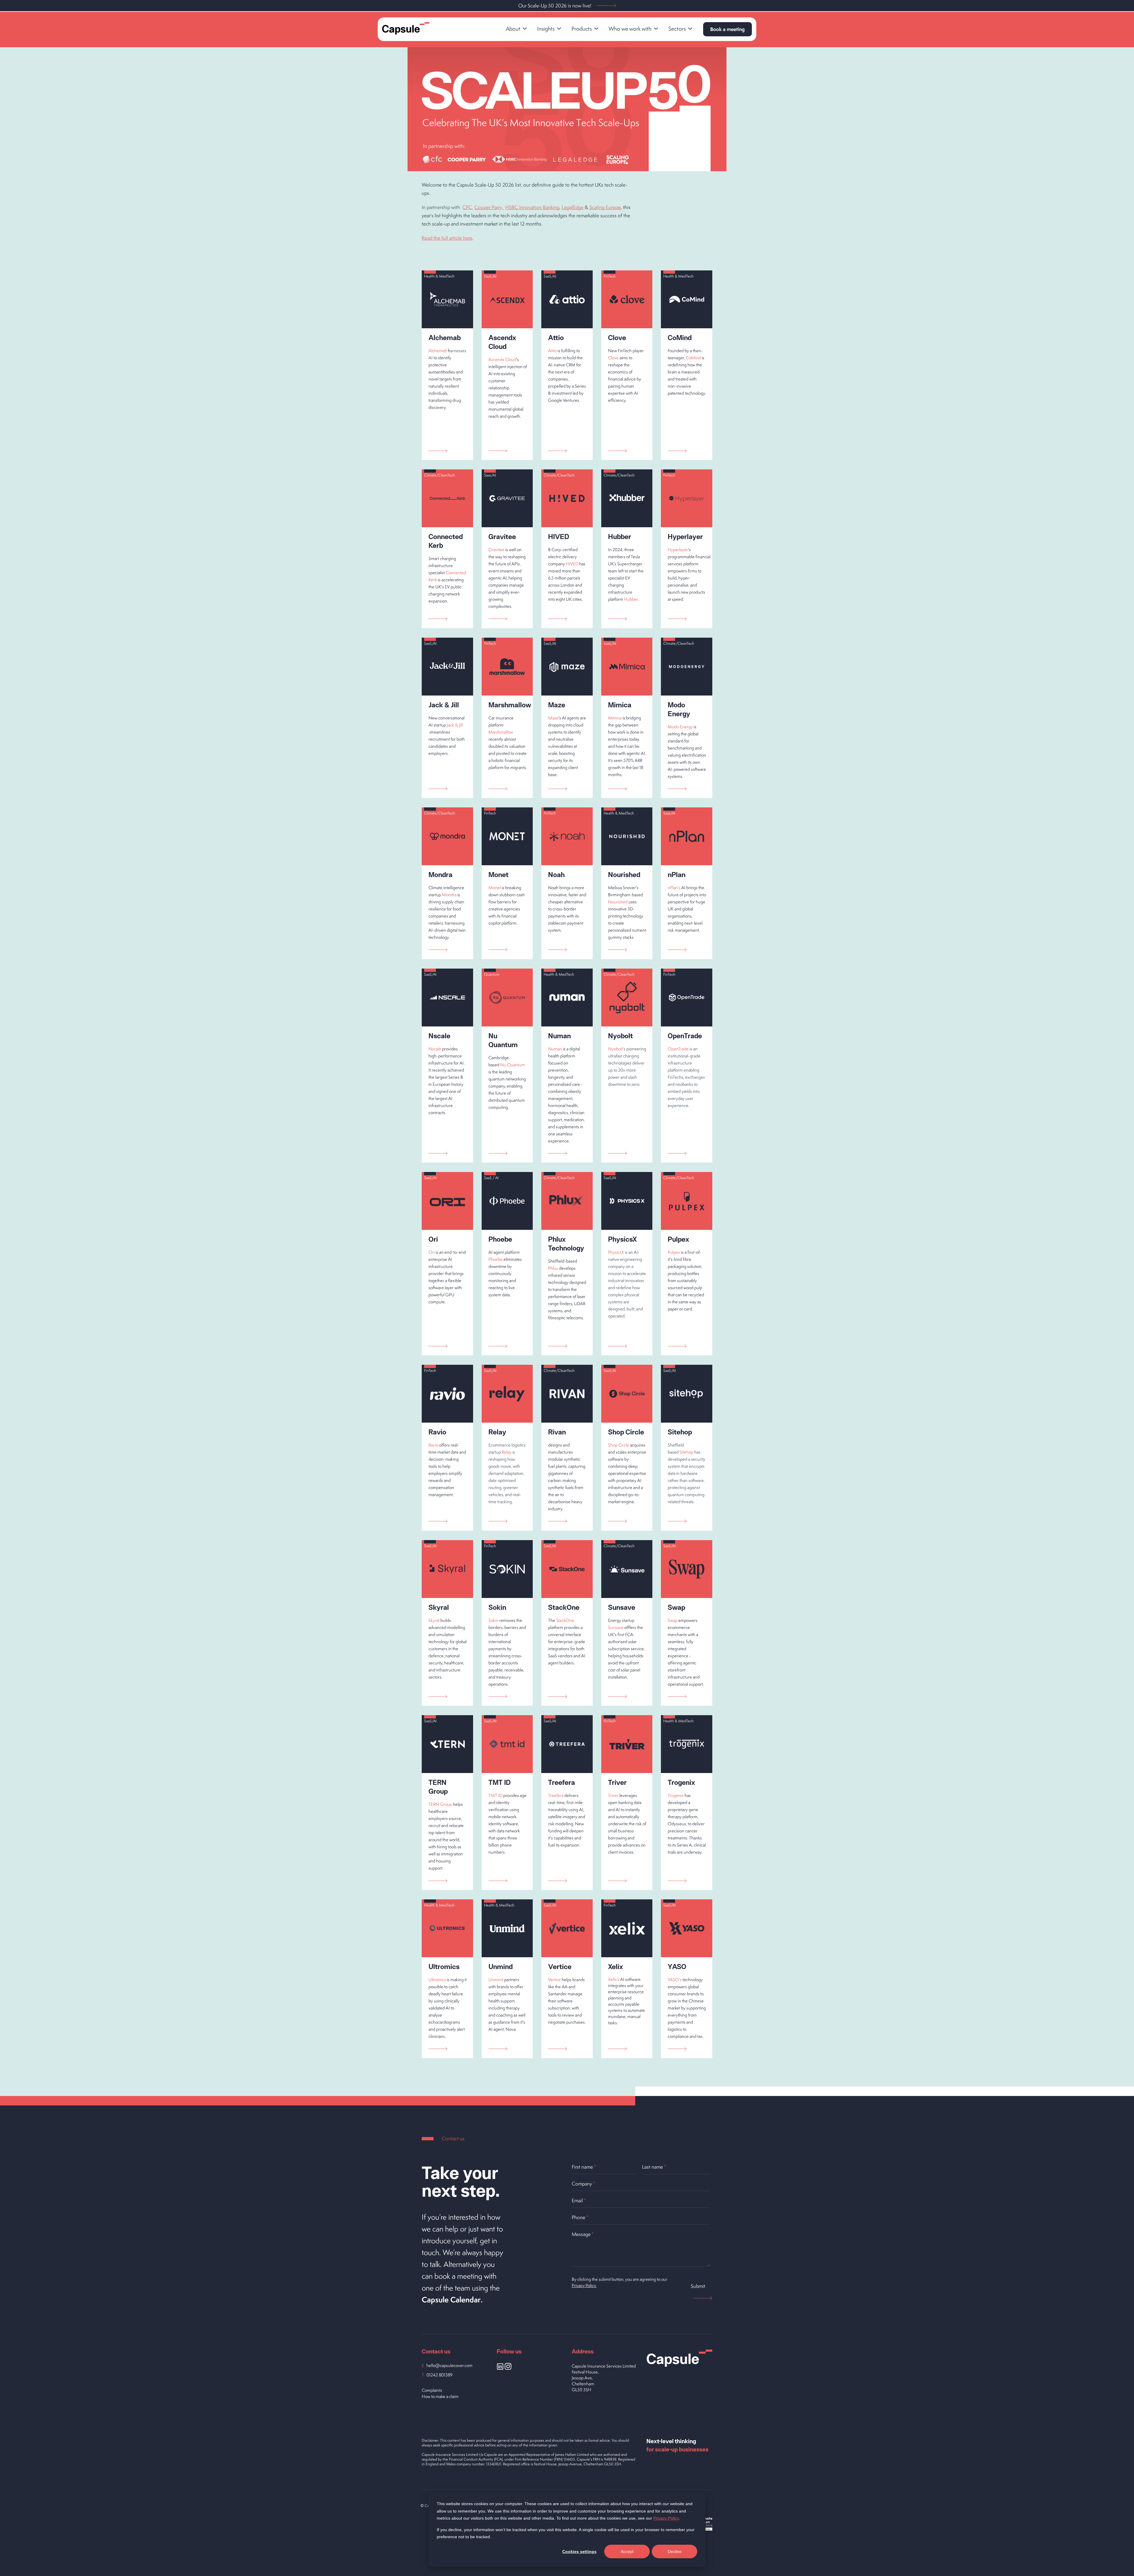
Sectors (677, 29)
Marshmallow (501, 732)
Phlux (553, 1268)
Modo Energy (680, 727)
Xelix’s (614, 1979)
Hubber (631, 599)
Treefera (556, 1795)
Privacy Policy (666, 2518)
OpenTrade (678, 1049)
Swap (673, 1620)
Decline (675, 2551)
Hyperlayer (678, 550)
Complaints (432, 2390)
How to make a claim (440, 2396)
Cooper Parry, (489, 207)
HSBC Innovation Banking (532, 207)
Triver (613, 1795)
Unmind (496, 1980)
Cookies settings (579, 2551)
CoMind (693, 358)
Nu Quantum (513, 1065)
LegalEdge (573, 207)
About (513, 29)
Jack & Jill (455, 725)
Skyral (434, 1620)
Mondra (449, 895)
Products (582, 29)
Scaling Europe (605, 207)
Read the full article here (447, 238)
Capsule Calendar (451, 2300)
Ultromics (437, 1980)
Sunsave (616, 1627)
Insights (546, 29)
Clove (613, 358)
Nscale (435, 1049)
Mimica (615, 718)
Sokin (493, 1620)
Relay (507, 1452)
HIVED (572, 564)
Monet (495, 888)
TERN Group (440, 1804)
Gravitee (496, 550)
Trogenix (676, 1795)
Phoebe (496, 1259)
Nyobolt (615, 1049)
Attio (552, 351)
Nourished (618, 902)
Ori (432, 1252)
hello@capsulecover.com (449, 2365)
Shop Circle (619, 1445)
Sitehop (686, 1452)
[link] (516, 29)
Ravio (433, 1445)
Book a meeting (728, 29)
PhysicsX (616, 1252)
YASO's (675, 1980)
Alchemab (438, 351)
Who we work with (630, 29)
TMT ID (495, 1795)
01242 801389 (439, 2375)
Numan (555, 1049)
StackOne (565, 1620)
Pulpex (674, 1252)
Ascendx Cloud (502, 359)
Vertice (554, 1980)
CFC (467, 207)
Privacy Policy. (584, 2285)
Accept (627, 2551)
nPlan (673, 888)
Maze (553, 718)
